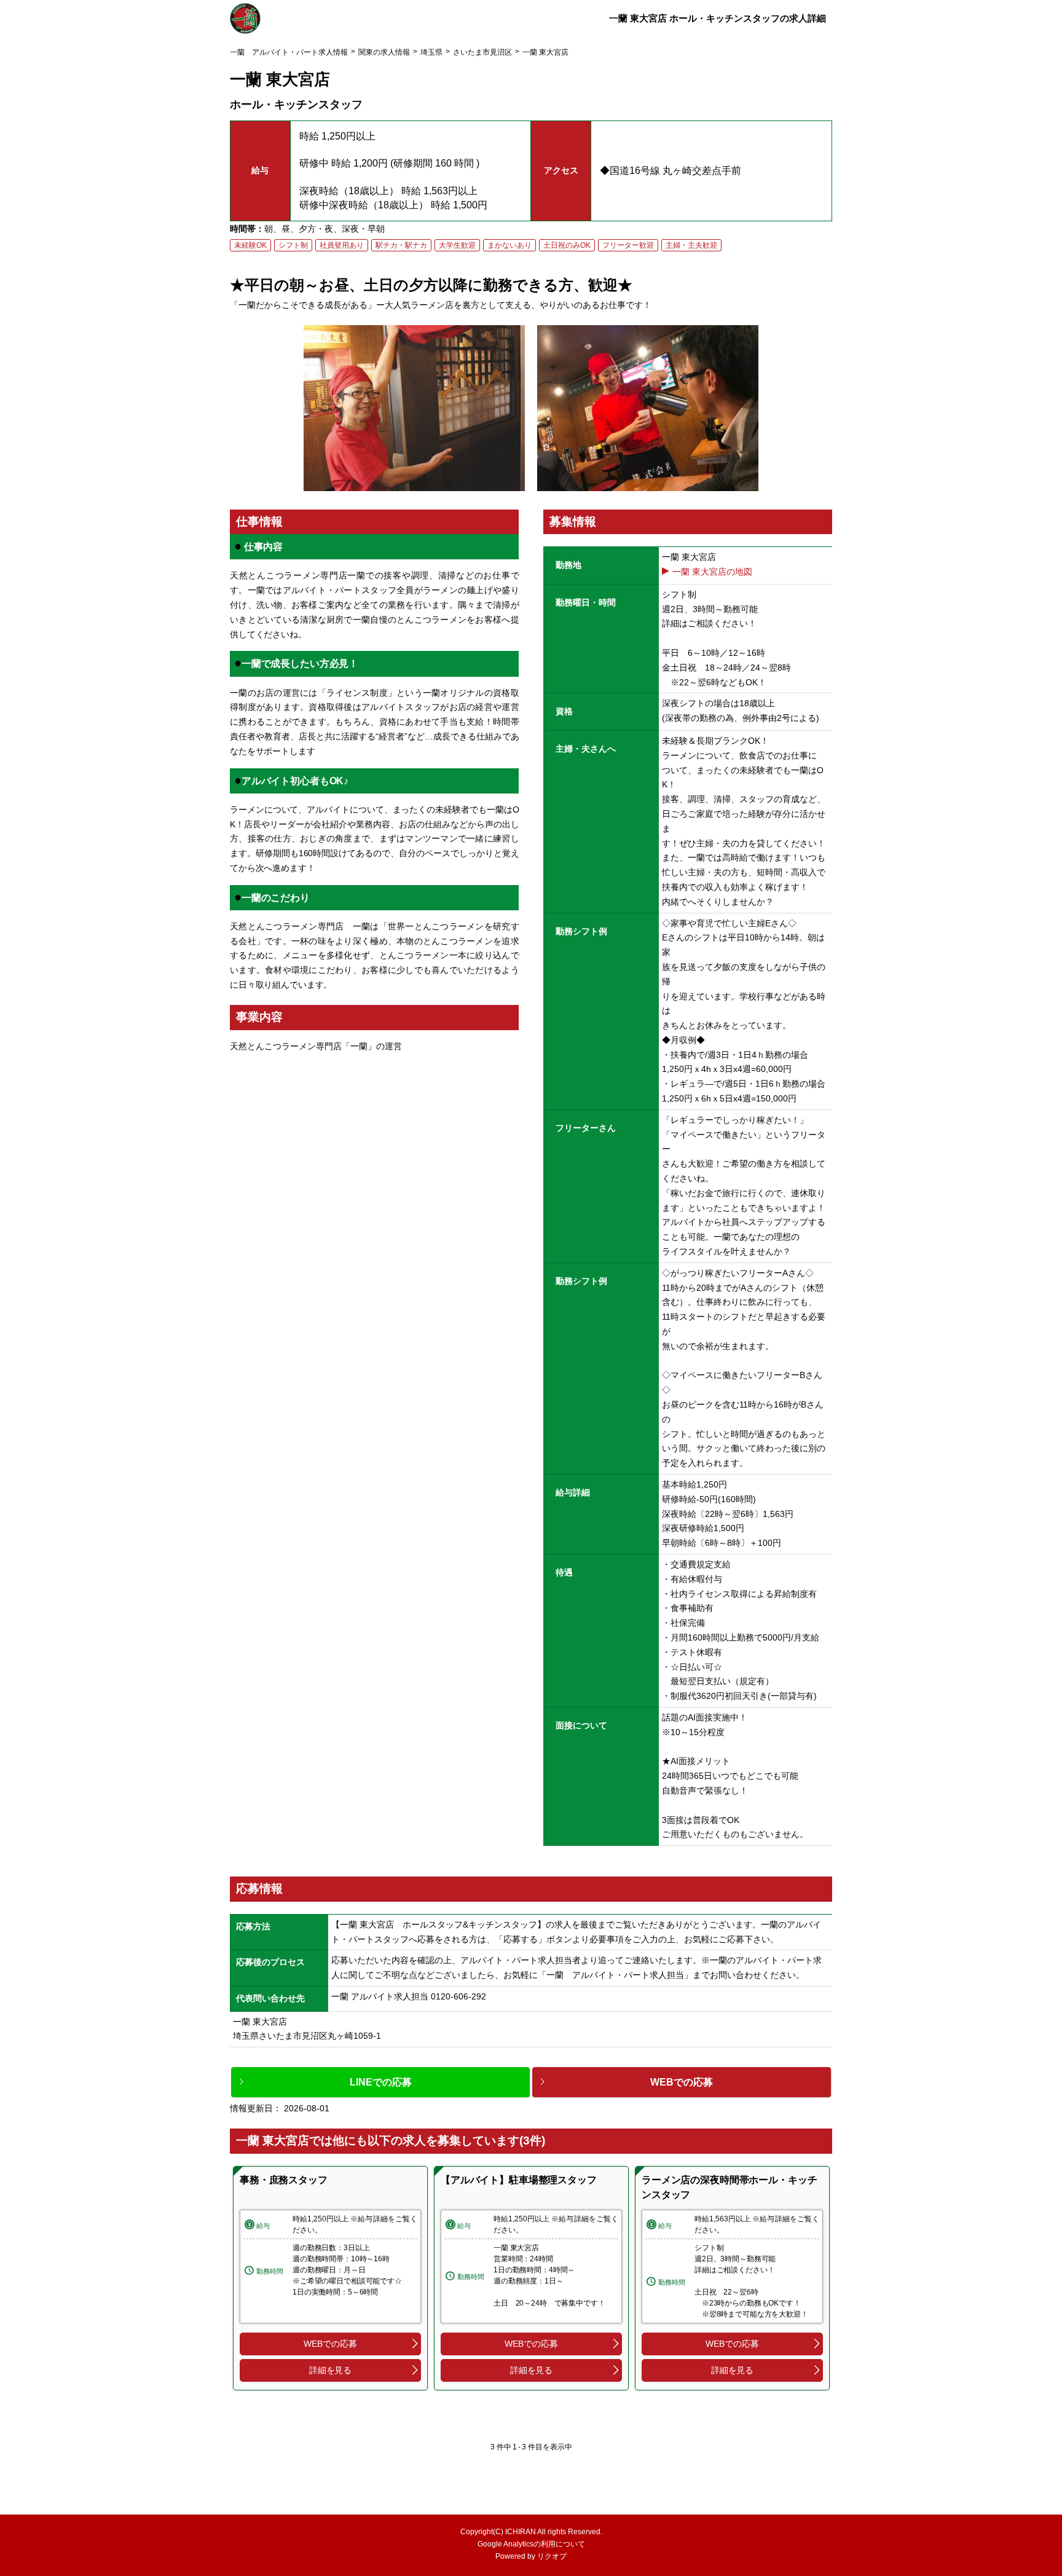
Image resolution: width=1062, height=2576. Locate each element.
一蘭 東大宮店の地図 (712, 572)
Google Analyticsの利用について (531, 2544)
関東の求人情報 (384, 52)
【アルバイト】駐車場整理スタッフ (519, 2180)
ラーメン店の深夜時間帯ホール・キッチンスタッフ (729, 2187)
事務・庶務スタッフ (284, 2180)
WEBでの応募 (330, 2344)
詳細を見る (330, 2370)
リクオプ (552, 2556)
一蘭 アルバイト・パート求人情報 (289, 52)
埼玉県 (431, 52)
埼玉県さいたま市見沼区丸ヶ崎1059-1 (311, 2036)
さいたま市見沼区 (482, 52)
